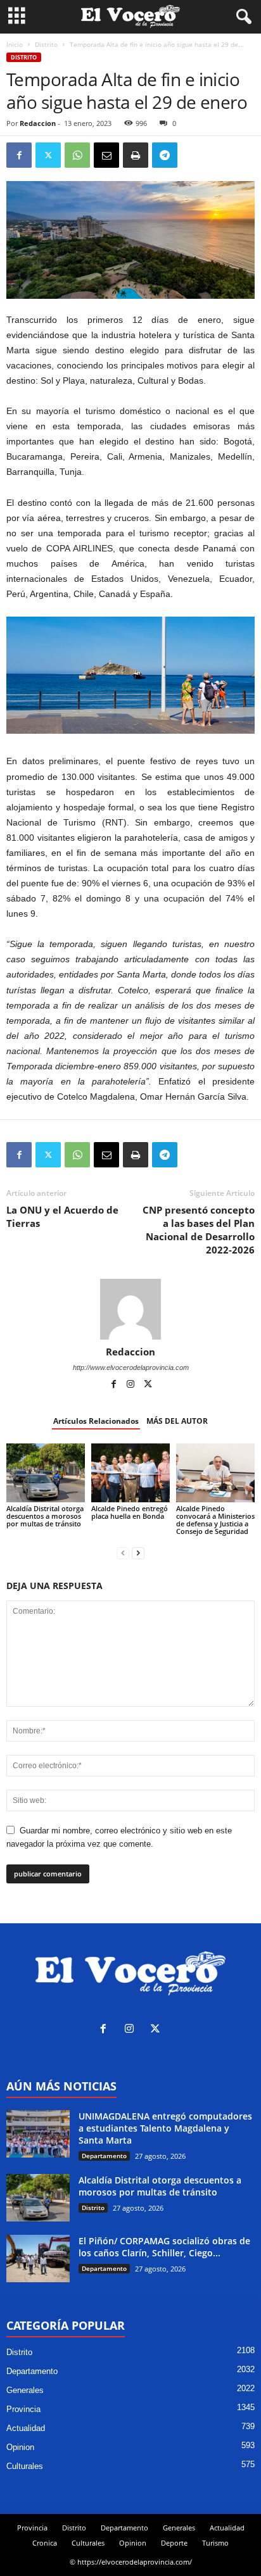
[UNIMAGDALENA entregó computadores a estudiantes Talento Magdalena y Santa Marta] (38, 2134)
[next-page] (138, 1553)
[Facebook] (19, 155)
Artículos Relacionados (96, 1421)
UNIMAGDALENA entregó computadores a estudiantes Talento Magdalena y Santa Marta (165, 2128)
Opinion (20, 2447)
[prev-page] (123, 1553)
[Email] (106, 155)
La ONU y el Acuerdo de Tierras (62, 1216)
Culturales (25, 2466)
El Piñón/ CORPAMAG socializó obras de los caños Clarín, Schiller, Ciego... (164, 2247)
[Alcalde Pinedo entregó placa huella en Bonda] (130, 1473)
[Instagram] (131, 1385)
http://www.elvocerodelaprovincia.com (131, 1367)
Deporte (174, 2543)
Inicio (15, 44)
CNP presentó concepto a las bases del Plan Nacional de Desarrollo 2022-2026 (199, 1230)
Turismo (215, 2543)
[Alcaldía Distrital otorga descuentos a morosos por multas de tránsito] (46, 1473)
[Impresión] (136, 155)
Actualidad (26, 2428)
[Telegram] (165, 155)
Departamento (104, 2156)
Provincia (23, 2409)
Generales (25, 2390)
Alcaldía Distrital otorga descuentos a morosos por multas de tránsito (45, 1516)
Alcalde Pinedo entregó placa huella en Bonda (130, 1512)
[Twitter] (48, 155)
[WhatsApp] (77, 155)
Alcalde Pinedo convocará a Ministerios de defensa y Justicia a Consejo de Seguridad (215, 1520)
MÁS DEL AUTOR (177, 1421)
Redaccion (38, 123)
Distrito (46, 44)
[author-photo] (130, 1309)
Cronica (45, 2543)
